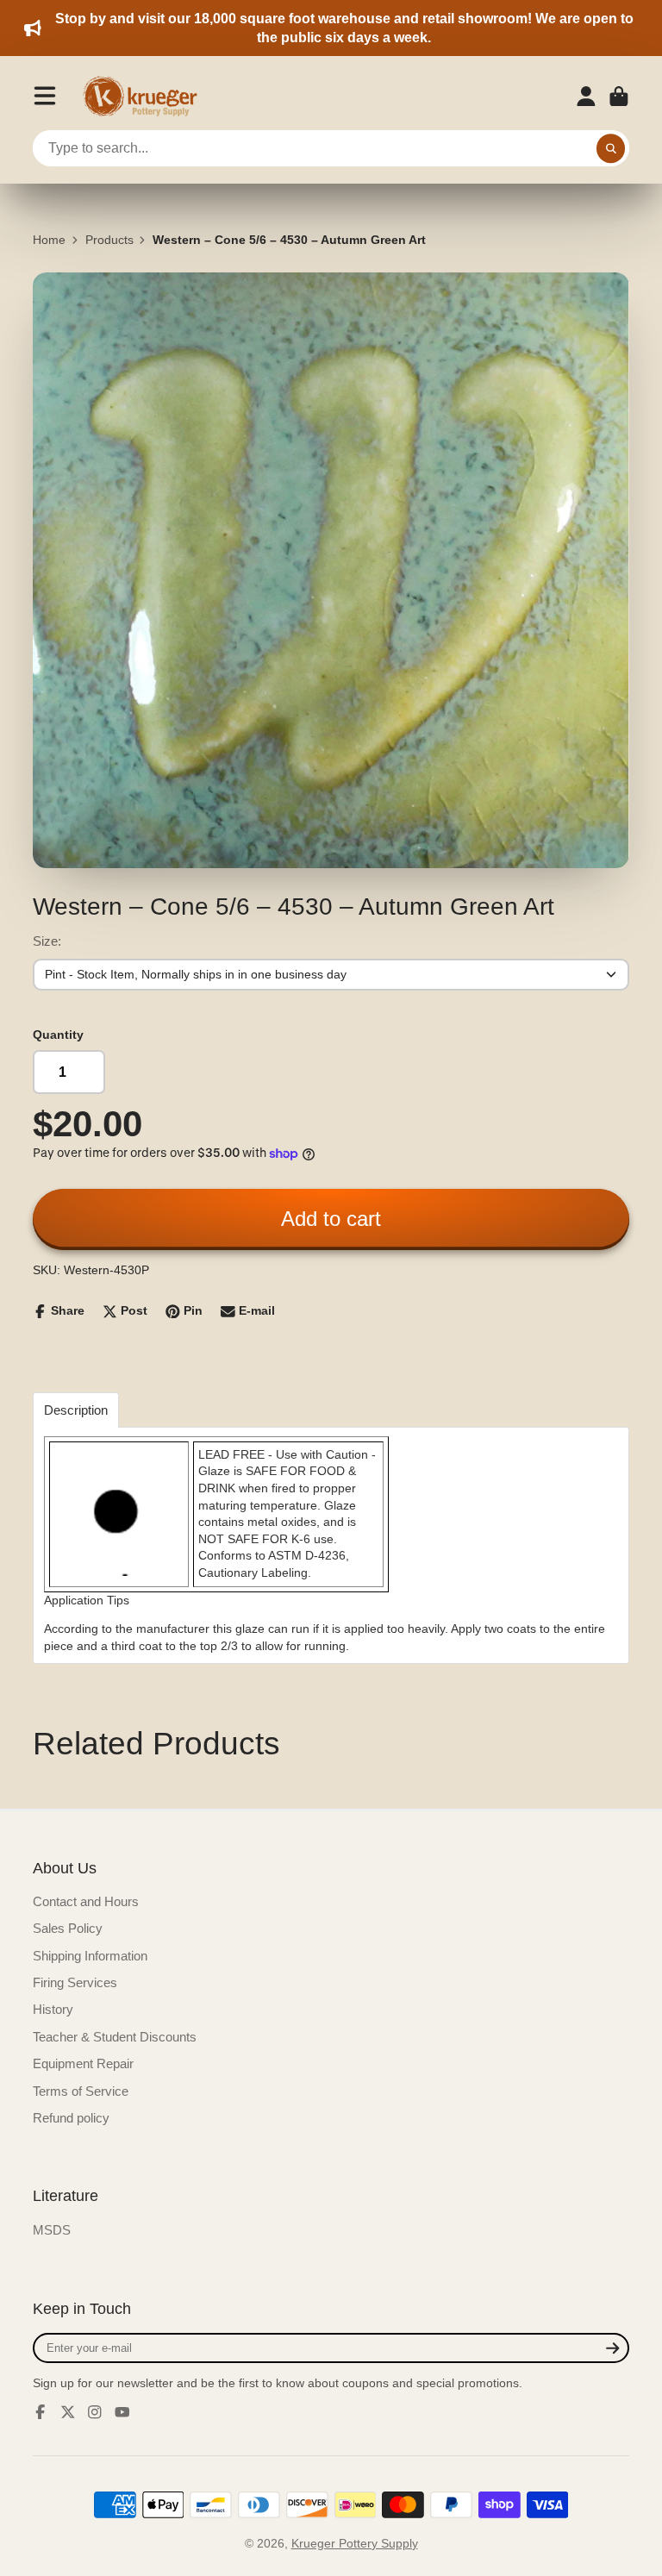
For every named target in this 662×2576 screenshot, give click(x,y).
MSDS (52, 2230)
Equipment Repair (83, 2063)
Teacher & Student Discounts (115, 2037)
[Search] (611, 148)
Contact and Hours (86, 1901)
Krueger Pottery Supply (355, 2543)
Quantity (58, 1035)
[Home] (146, 97)
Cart (619, 97)
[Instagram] (95, 2412)
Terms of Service (81, 2091)
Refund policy (71, 2118)
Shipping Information (90, 1956)
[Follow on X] (68, 2412)
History (53, 2009)
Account (586, 97)
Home (49, 240)
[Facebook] (41, 2412)
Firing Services (75, 1982)
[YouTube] (122, 2412)
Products (109, 240)
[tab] (76, 1410)
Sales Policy (68, 1928)
